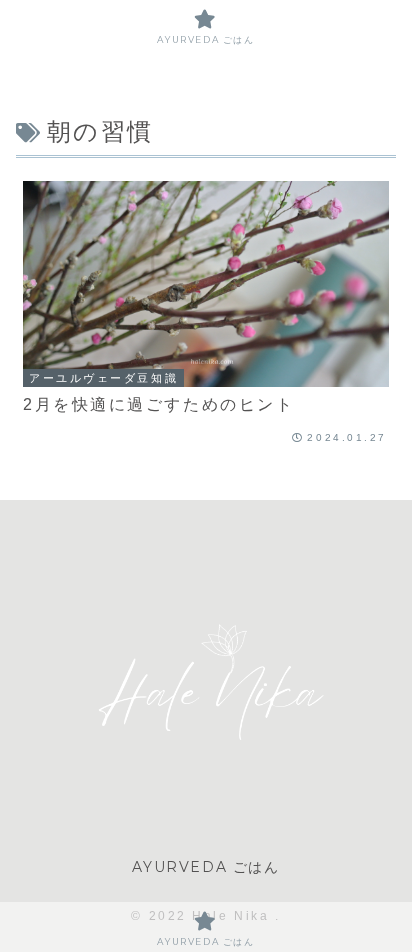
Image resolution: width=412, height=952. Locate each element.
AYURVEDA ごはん (205, 867)
